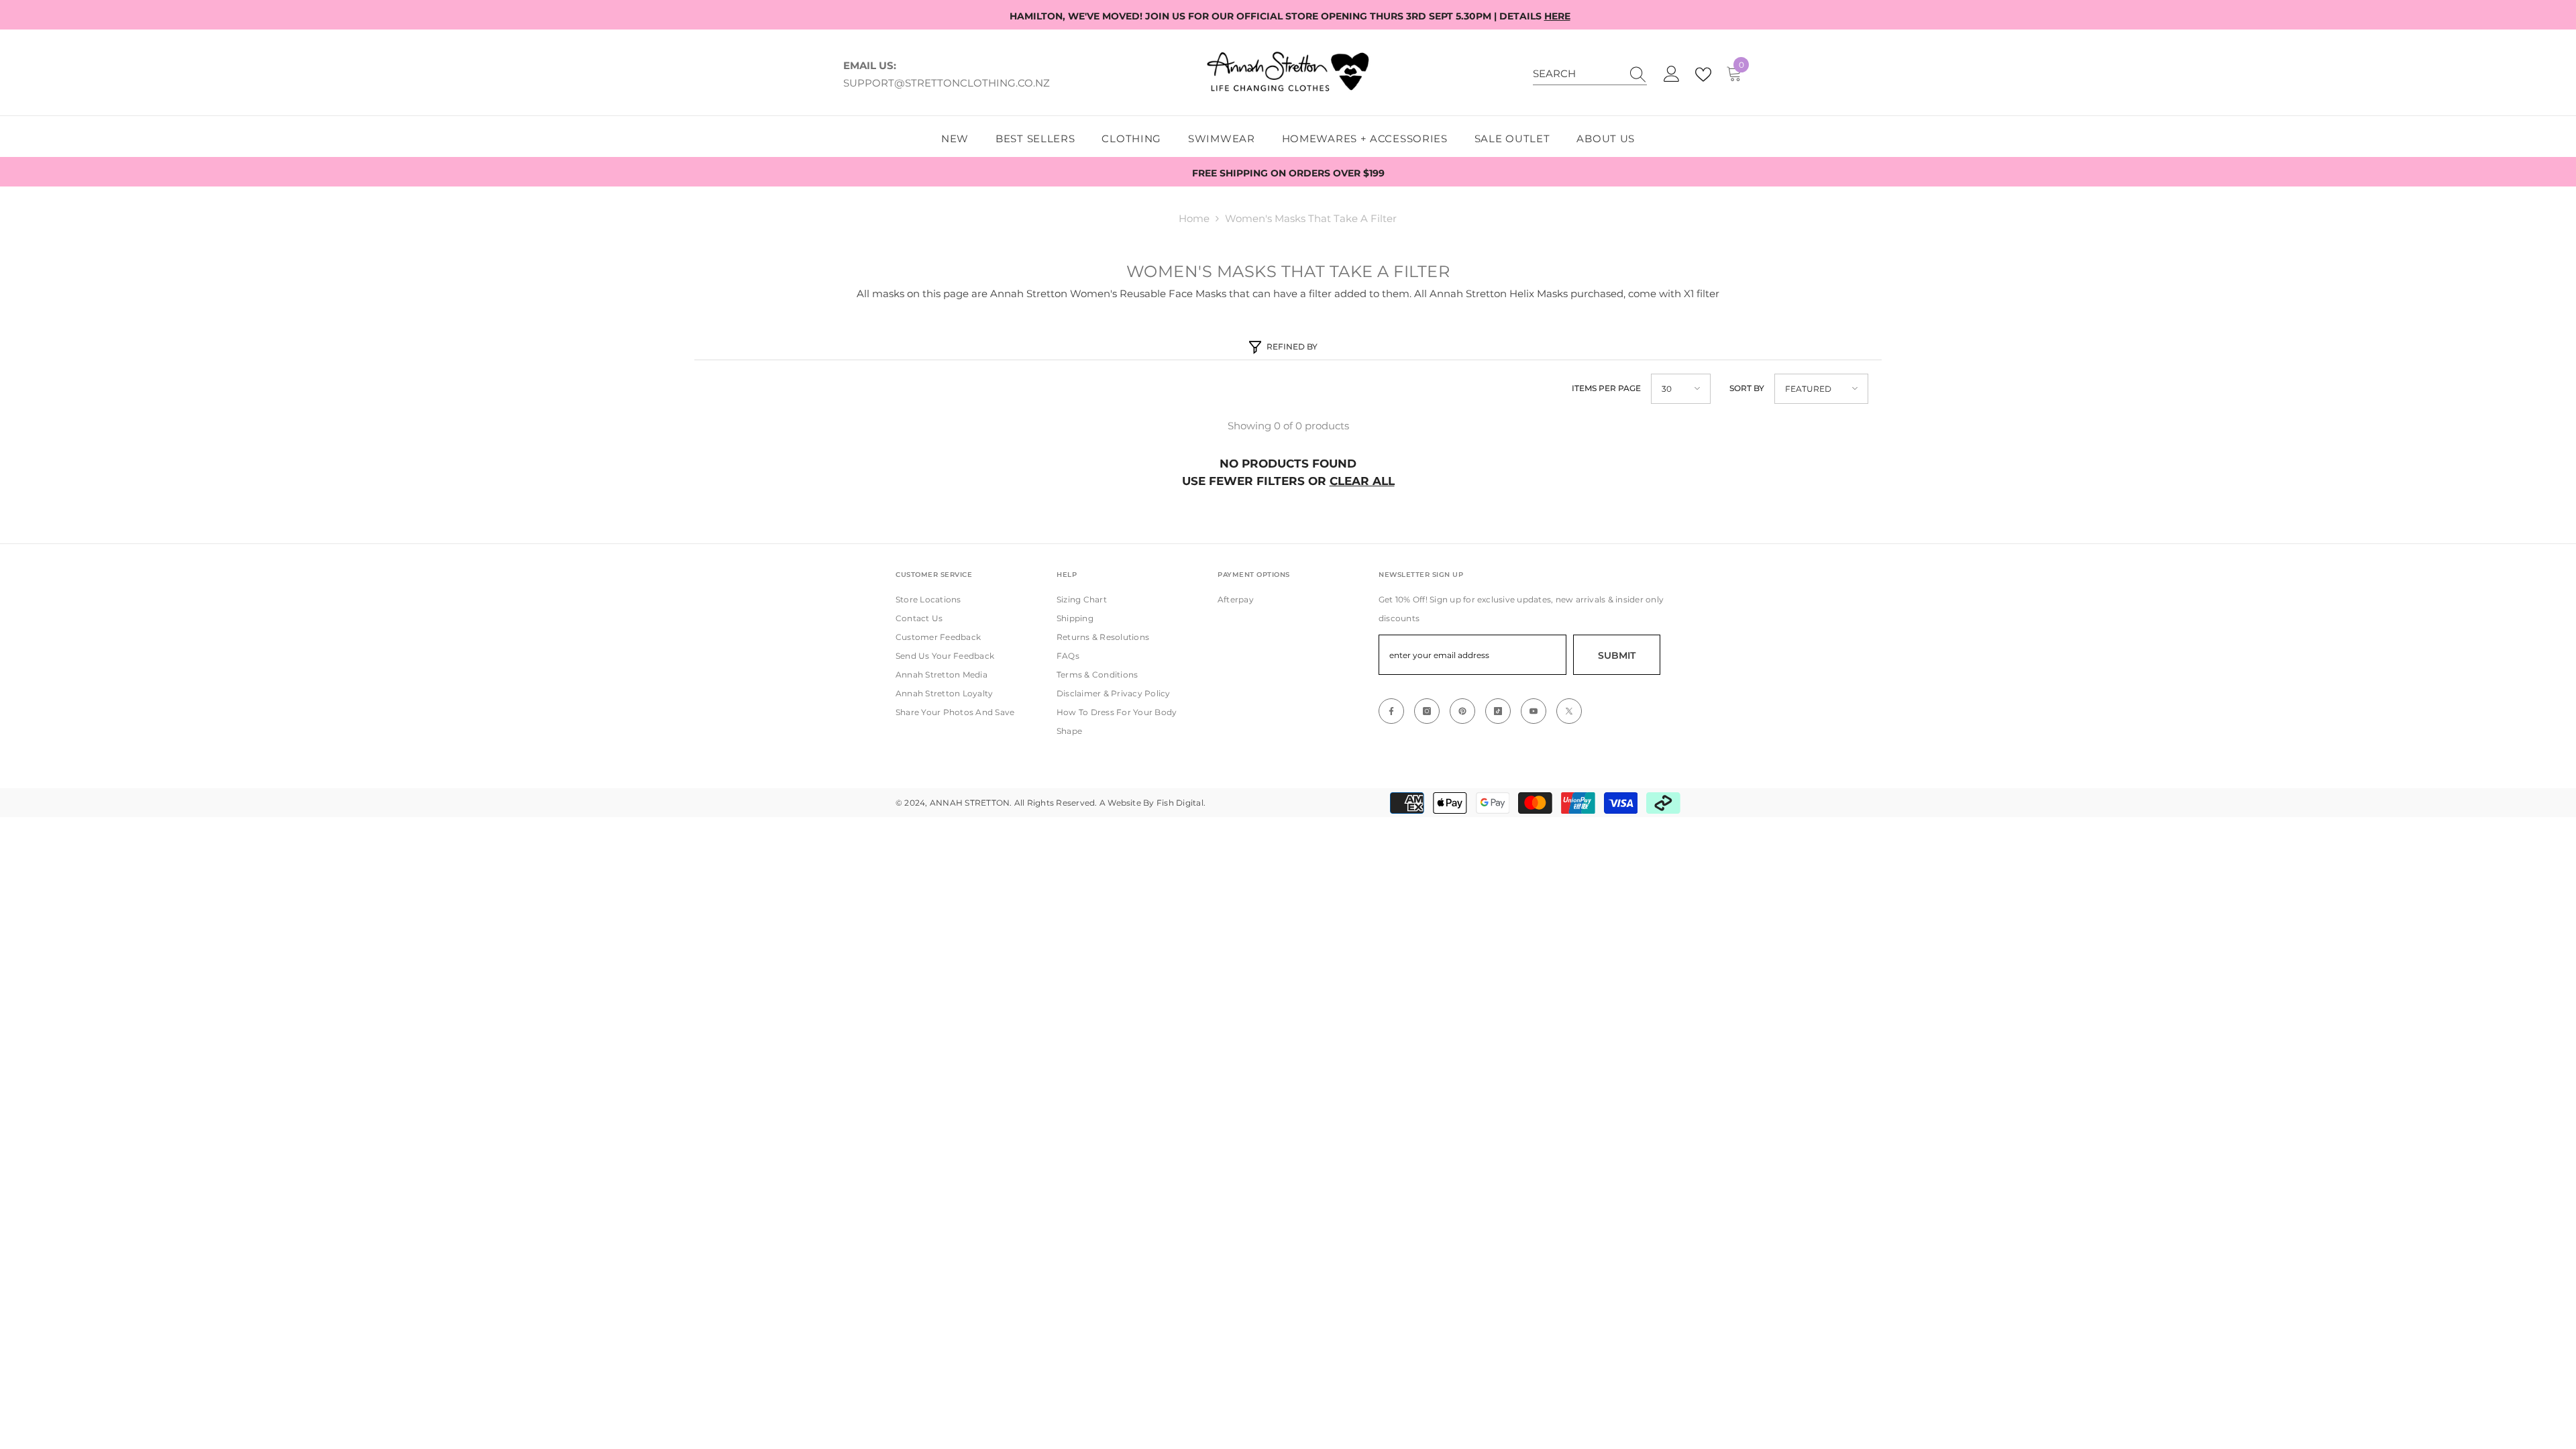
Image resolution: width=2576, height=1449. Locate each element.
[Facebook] (1391, 711)
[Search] (1590, 74)
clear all (1362, 481)
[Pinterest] (1462, 711)
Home (1194, 218)
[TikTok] (1498, 711)
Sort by (1747, 388)
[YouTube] (1534, 711)
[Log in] (1672, 74)
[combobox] (1577, 74)
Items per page (1606, 388)
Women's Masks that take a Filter (1311, 218)
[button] (1681, 389)
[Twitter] (1569, 711)
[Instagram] (1427, 711)
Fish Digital (1180, 803)
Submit (1617, 655)
